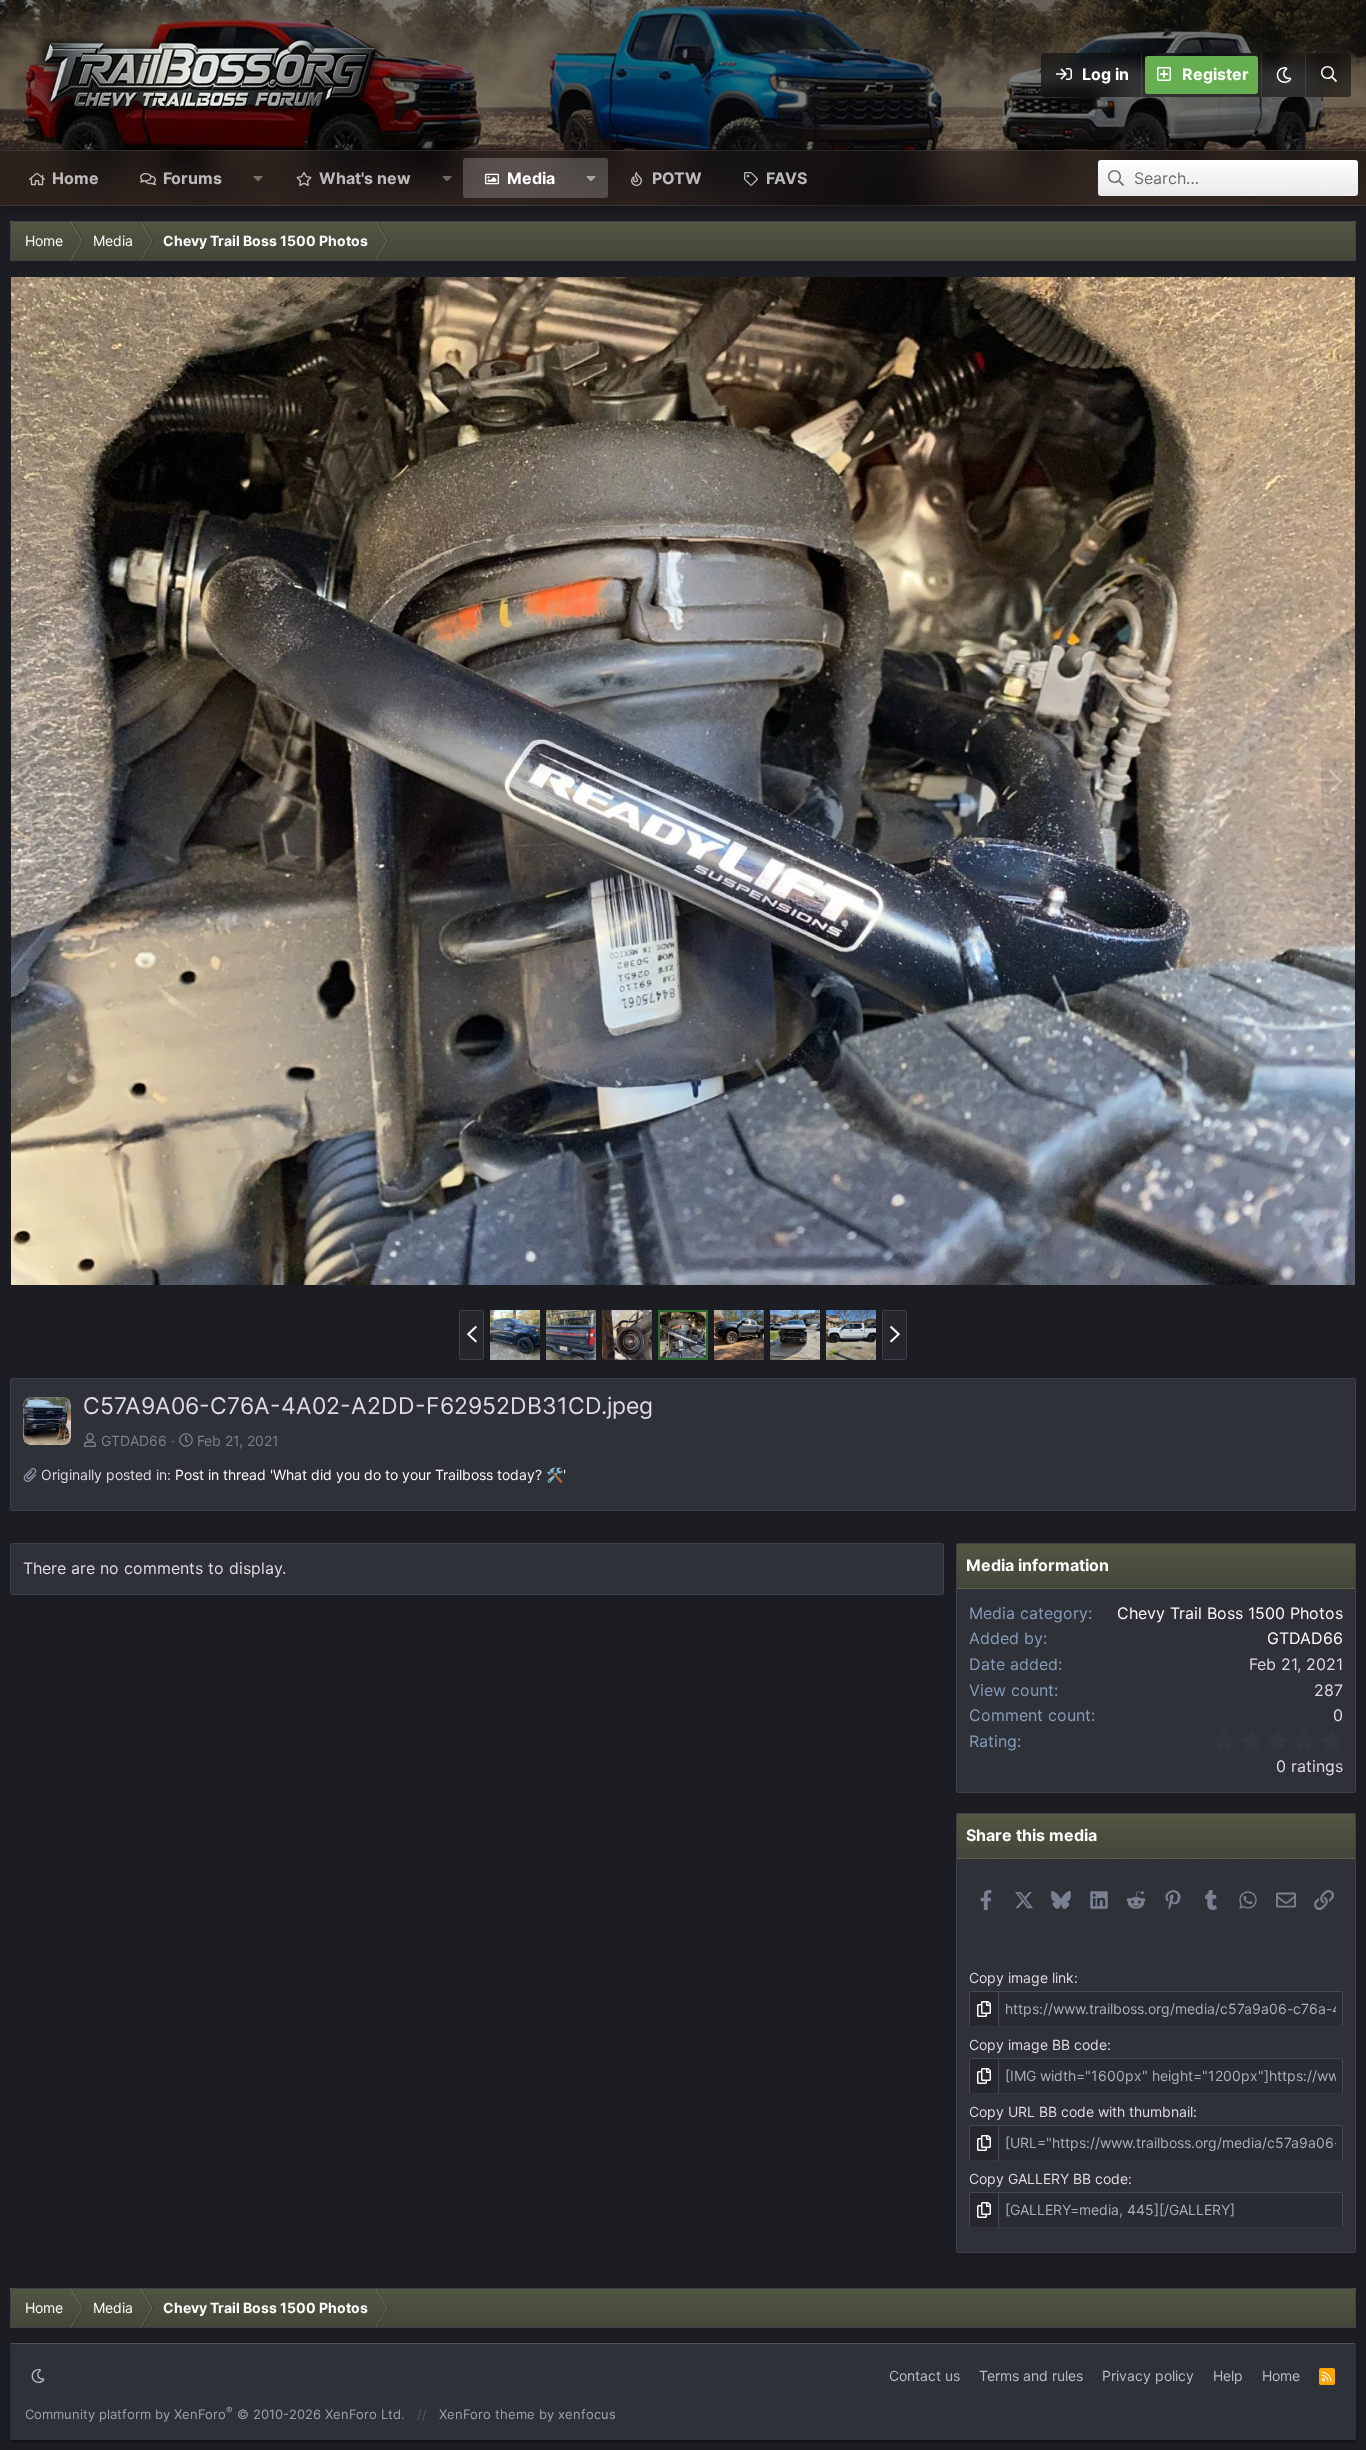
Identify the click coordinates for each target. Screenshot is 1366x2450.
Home (75, 178)
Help (1228, 2375)
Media (531, 178)
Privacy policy (1148, 2375)
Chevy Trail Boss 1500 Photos (1230, 1613)
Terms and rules (1031, 2375)
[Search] (1328, 75)
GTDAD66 (134, 1440)
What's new (365, 178)
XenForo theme (487, 2414)
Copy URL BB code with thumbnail (1081, 2111)
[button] (1283, 75)
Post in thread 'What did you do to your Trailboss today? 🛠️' (370, 1474)
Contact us (924, 2375)
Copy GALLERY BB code (1048, 2178)
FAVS (786, 178)
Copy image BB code (1038, 2044)
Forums (192, 178)
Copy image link (1021, 1977)
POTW (677, 178)
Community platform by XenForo (215, 2414)
